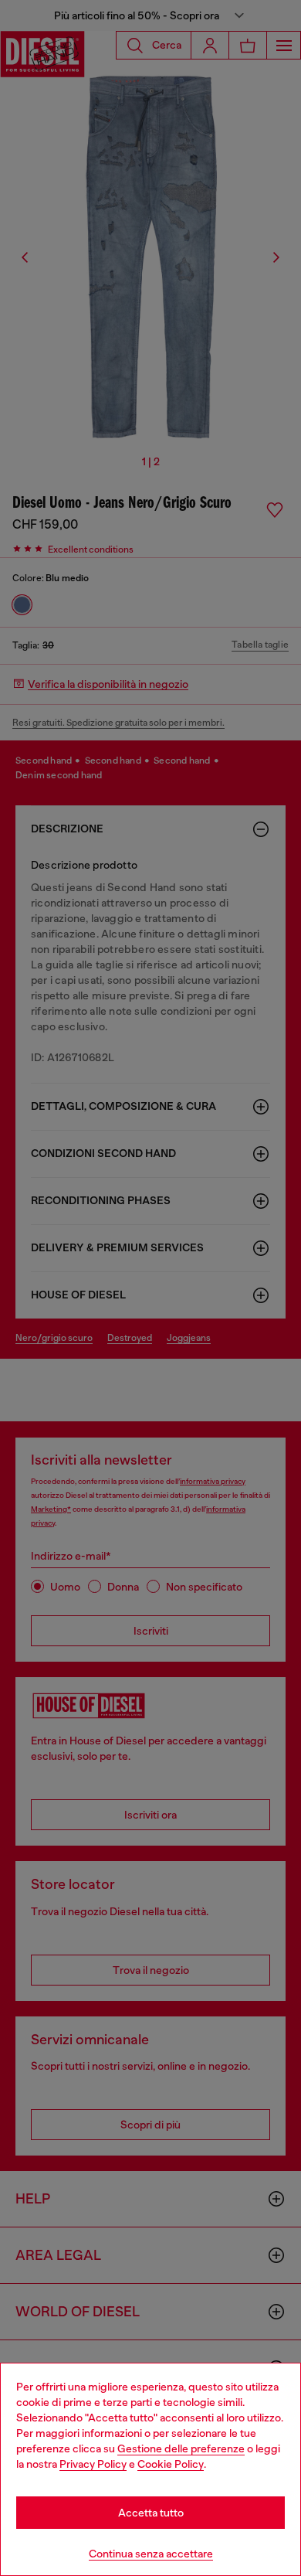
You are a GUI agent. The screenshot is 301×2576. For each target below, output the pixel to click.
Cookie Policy (171, 2464)
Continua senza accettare (151, 2554)
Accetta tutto (151, 2513)
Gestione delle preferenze (181, 2448)
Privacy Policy (93, 2464)
